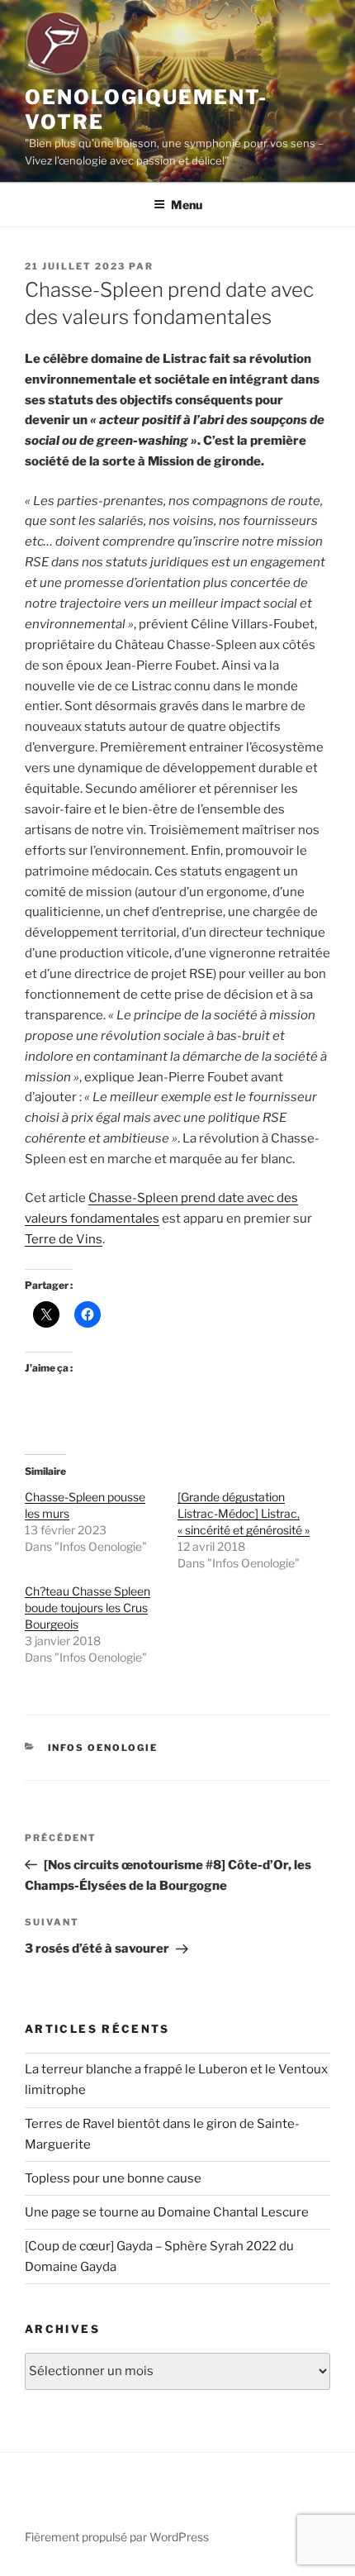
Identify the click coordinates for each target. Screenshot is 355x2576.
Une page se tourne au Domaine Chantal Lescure (167, 2212)
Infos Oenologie (103, 1748)
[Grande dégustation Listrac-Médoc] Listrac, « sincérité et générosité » (244, 1513)
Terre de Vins (64, 1239)
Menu (187, 205)
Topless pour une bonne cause (113, 2178)
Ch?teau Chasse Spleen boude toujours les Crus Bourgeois (88, 1608)
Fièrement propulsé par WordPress (117, 2537)
